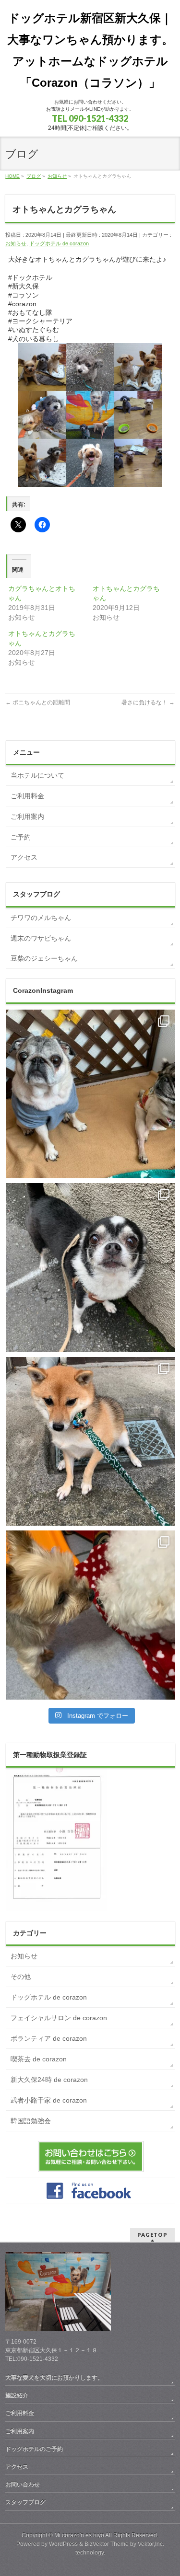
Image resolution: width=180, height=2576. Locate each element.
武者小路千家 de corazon (49, 2100)
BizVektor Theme (107, 2544)
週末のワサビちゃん (41, 938)
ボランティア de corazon (49, 2038)
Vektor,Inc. (151, 2544)
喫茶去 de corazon (39, 2059)
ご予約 (21, 837)
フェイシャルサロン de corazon (59, 2018)
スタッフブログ (25, 2502)
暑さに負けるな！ (148, 702)
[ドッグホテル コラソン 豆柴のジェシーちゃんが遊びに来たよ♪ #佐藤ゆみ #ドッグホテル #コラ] (90, 1442)
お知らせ (16, 243)
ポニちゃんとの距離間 (38, 702)
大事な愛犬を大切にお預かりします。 (54, 2378)
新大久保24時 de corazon (49, 2080)
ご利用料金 (27, 796)
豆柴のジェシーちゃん (44, 958)
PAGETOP (152, 2235)
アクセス (24, 857)
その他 (21, 1977)
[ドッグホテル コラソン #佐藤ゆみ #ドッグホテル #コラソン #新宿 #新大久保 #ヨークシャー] (90, 1268)
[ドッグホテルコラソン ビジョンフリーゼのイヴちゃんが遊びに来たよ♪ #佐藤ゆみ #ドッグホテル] (90, 1615)
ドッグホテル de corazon (59, 243)
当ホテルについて (37, 775)
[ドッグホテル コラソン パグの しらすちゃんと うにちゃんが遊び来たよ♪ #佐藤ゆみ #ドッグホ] (90, 1094)
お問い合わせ (23, 2484)
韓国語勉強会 (31, 2121)
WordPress (63, 2544)
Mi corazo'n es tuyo (79, 2535)
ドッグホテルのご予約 (34, 2449)
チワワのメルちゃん (41, 918)
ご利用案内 (27, 816)
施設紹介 (17, 2395)
